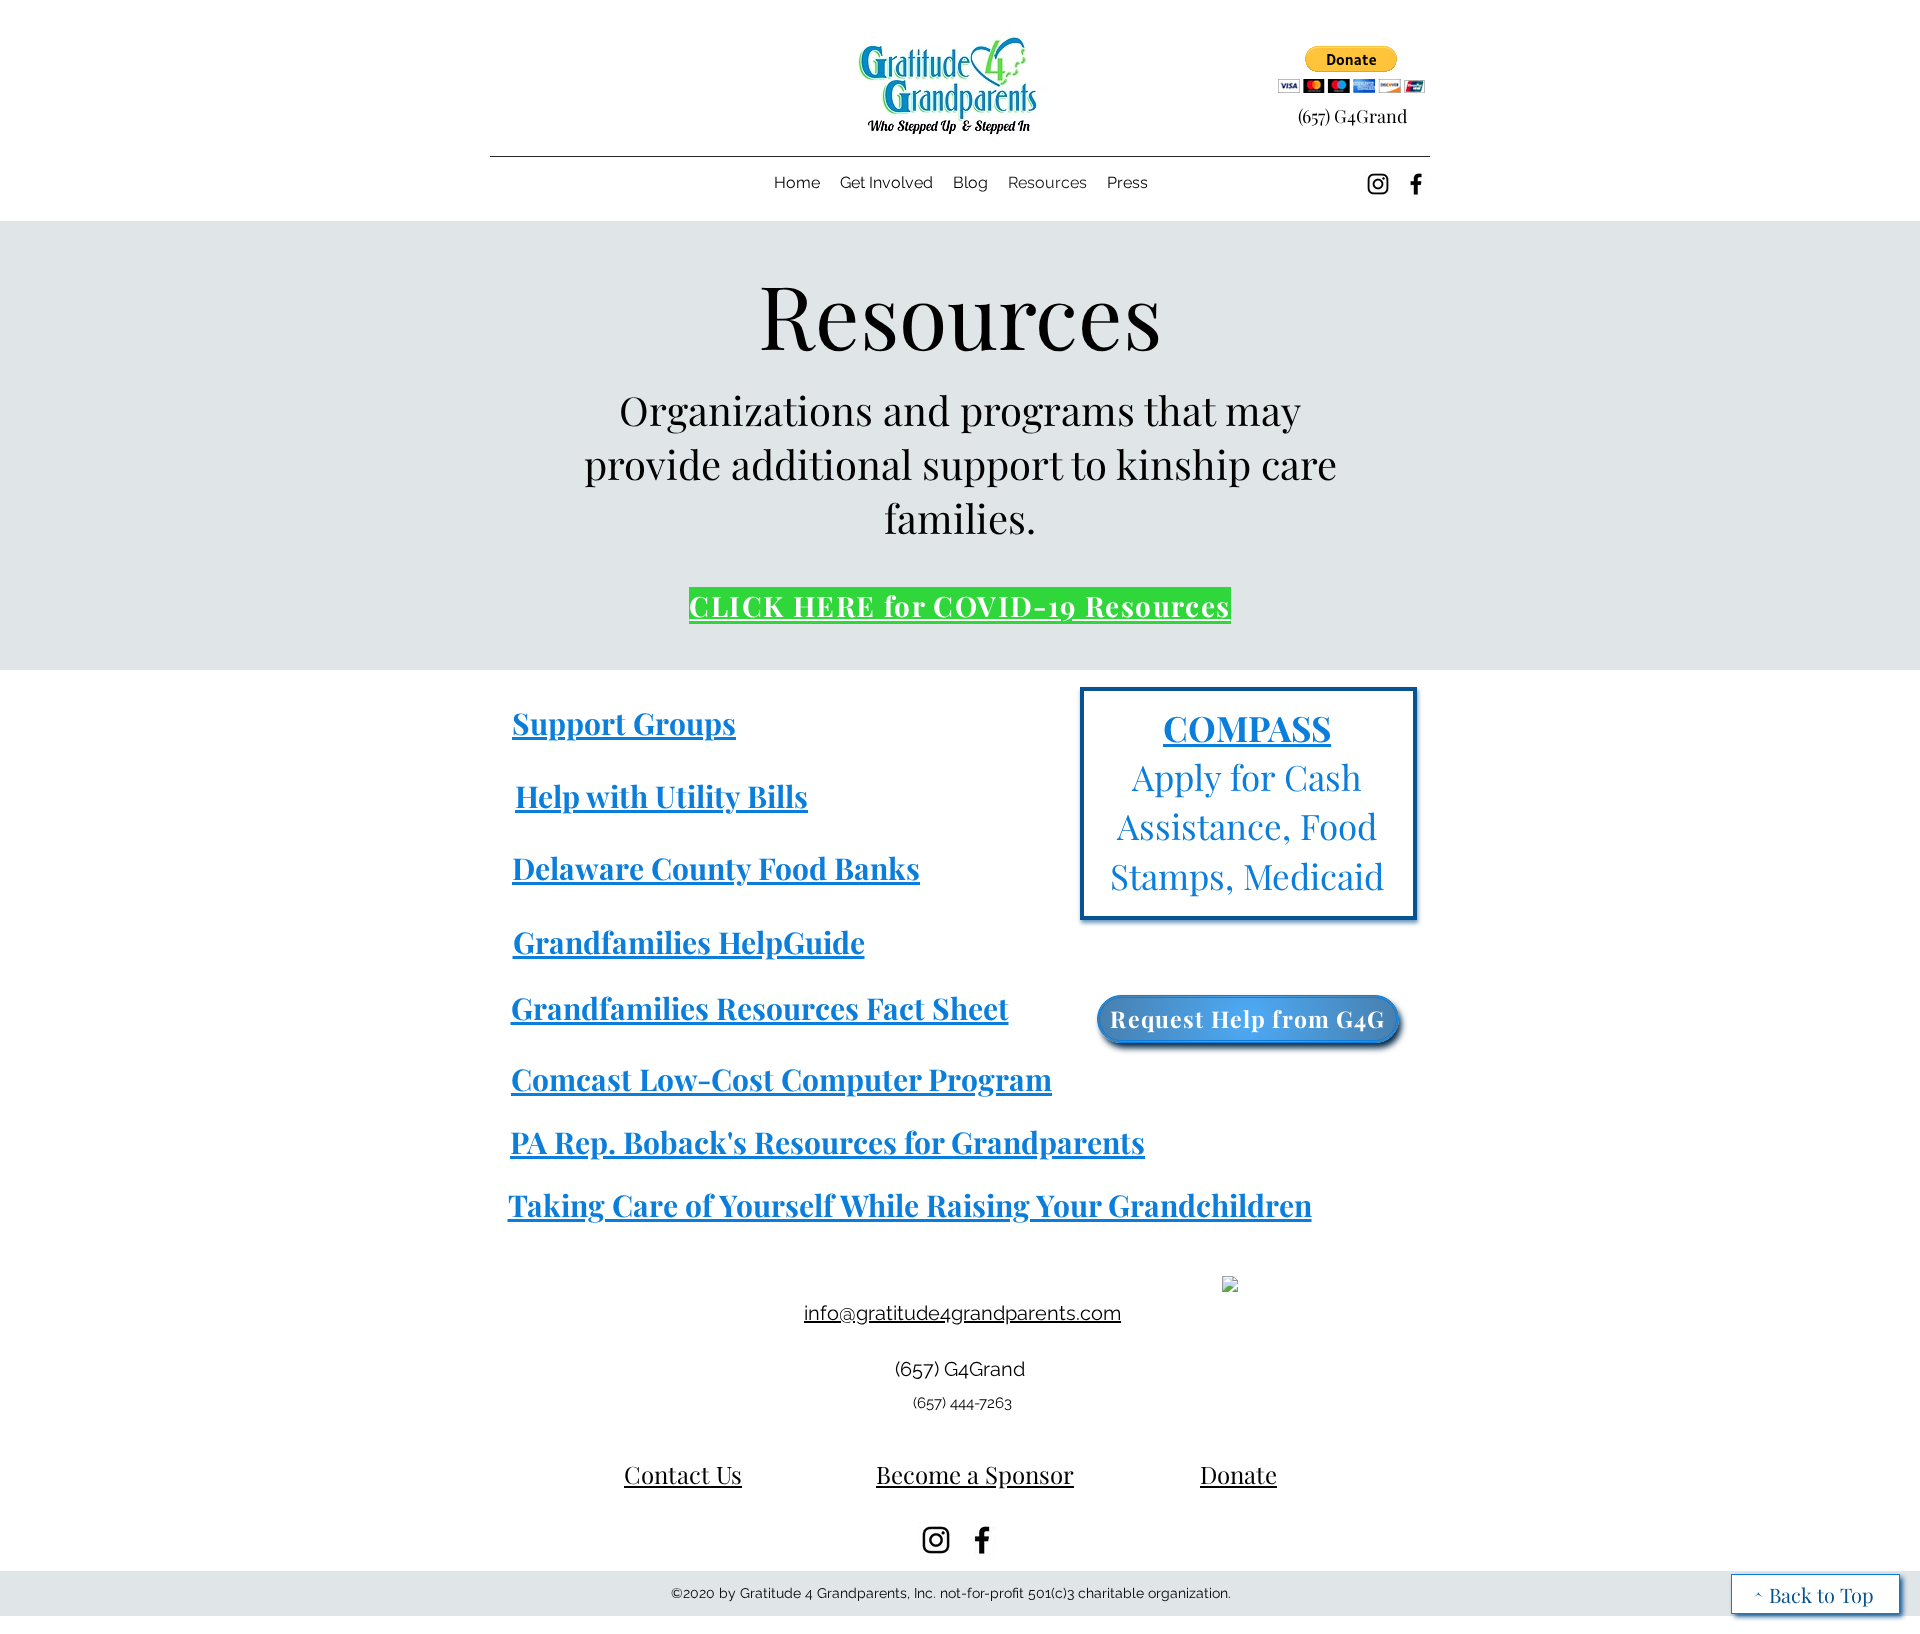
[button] (1351, 69)
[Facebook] (1416, 184)
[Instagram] (1378, 184)
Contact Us (683, 1474)
